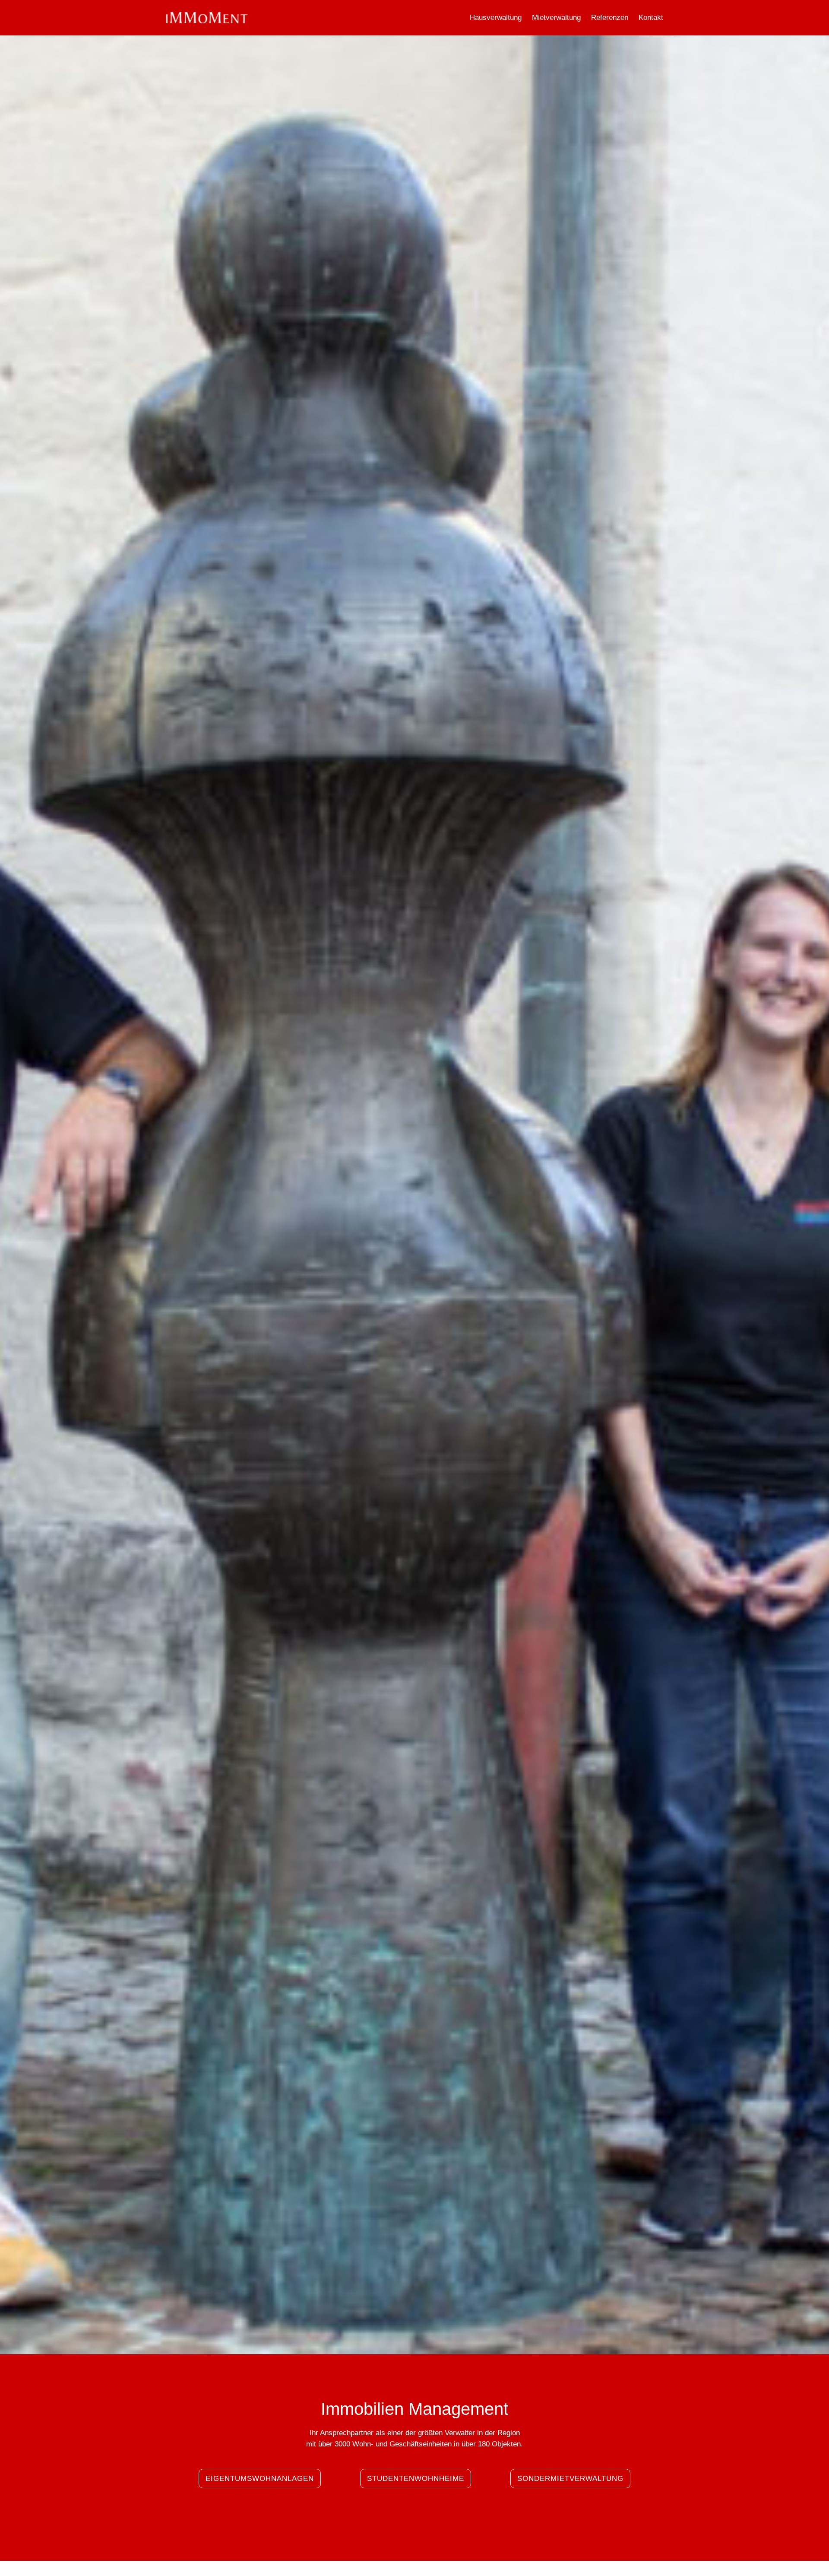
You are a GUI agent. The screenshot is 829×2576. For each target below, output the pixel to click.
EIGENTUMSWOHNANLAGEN (260, 2479)
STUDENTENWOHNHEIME (416, 2479)
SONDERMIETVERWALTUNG (570, 2479)
